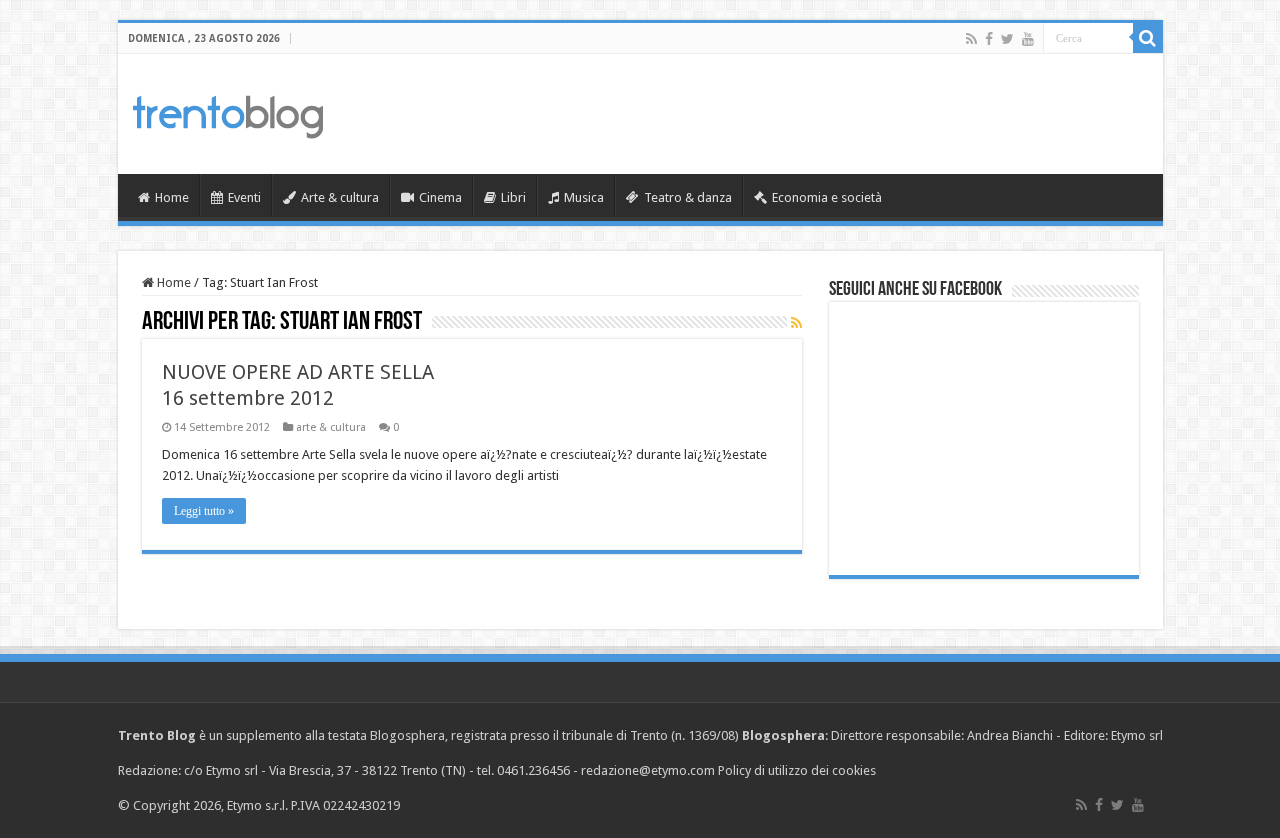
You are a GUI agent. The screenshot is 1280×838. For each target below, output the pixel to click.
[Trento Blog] (228, 113)
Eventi (244, 197)
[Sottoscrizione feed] (796, 323)
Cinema (440, 197)
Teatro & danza (688, 197)
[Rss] (971, 39)
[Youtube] (1028, 39)
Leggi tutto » (204, 511)
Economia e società (827, 197)
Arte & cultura (340, 197)
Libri (513, 197)
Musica (584, 197)
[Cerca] (1148, 38)
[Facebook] (989, 39)
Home (172, 197)
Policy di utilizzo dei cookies (797, 770)
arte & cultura (331, 427)
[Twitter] (1007, 39)
